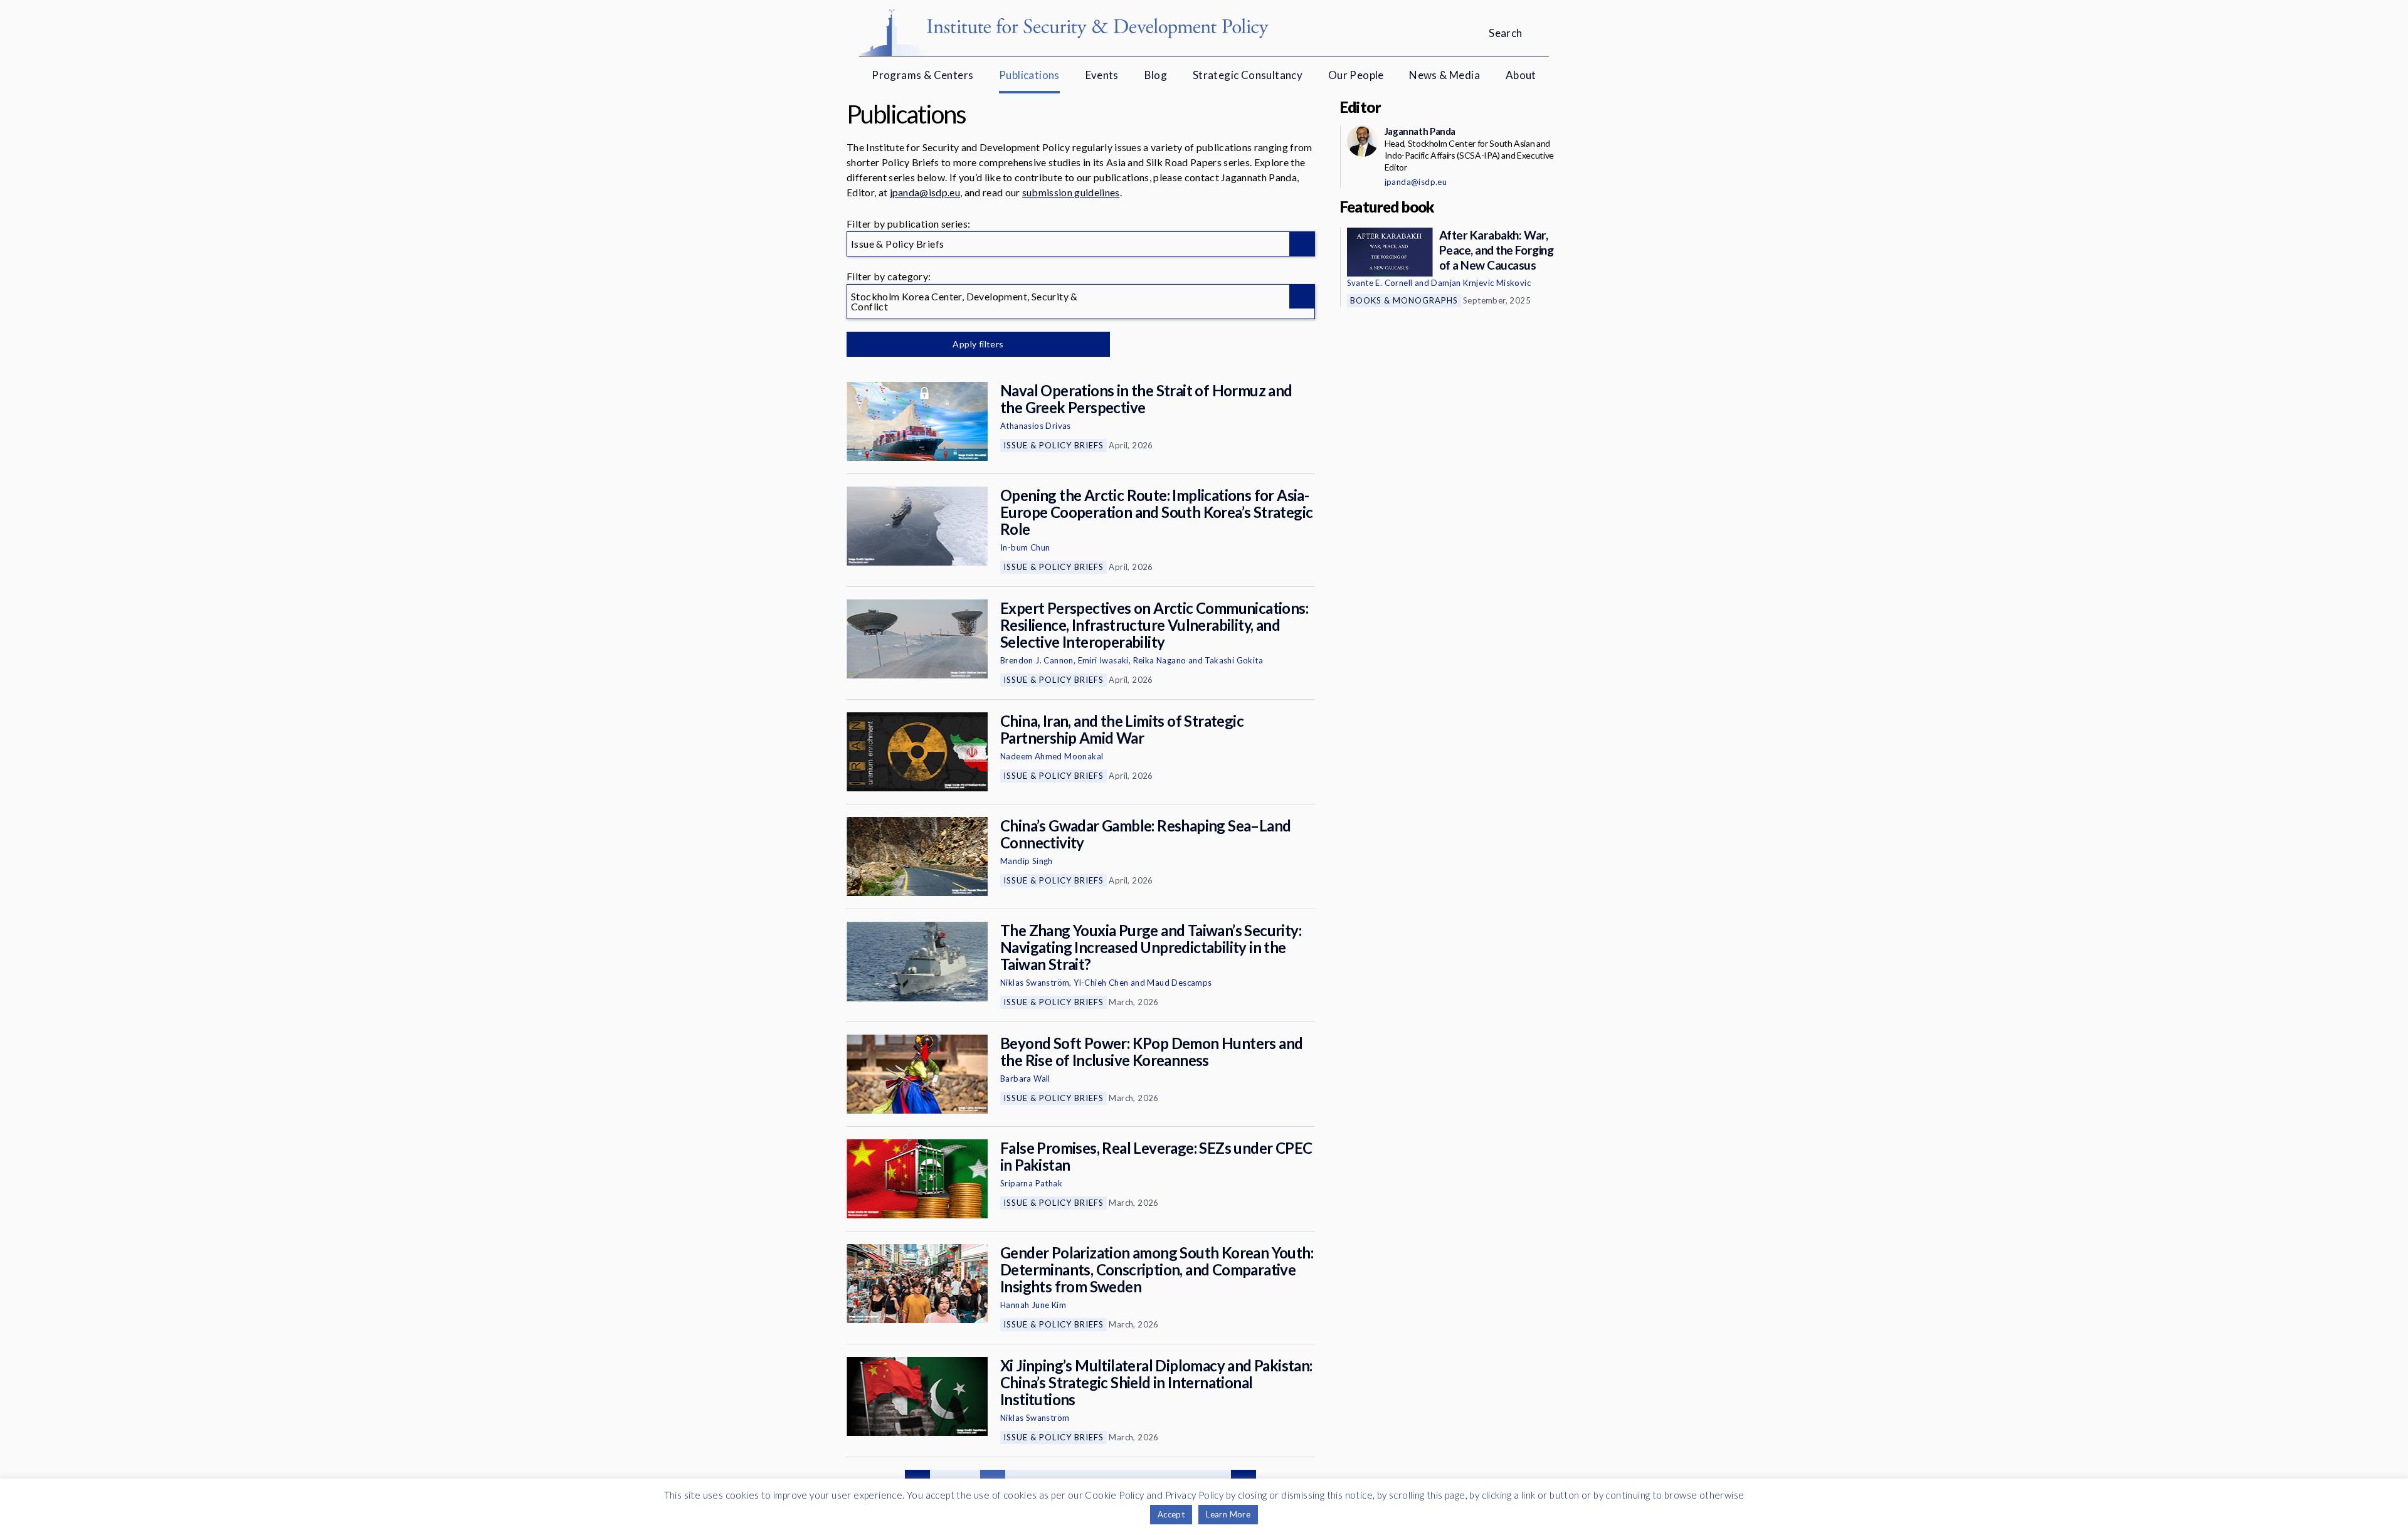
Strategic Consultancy (1248, 75)
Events (1102, 75)
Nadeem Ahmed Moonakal (1052, 756)
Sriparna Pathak (1031, 1183)
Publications (1029, 75)
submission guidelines (1071, 192)
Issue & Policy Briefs (1053, 445)
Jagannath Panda (1420, 131)
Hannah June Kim (1033, 1305)
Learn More (1228, 1514)
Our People (1356, 75)
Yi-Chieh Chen (1101, 983)
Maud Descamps (1179, 983)
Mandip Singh (1027, 861)
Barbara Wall (1025, 1079)
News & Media (1444, 75)
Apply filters (978, 344)
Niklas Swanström (1035, 983)
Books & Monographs (1404, 300)
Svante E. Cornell (1380, 283)
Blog (1156, 75)
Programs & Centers (922, 75)
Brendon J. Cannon (1037, 660)
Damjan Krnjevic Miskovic (1481, 283)
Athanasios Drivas (1036, 426)
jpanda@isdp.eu (925, 192)
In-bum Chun (1025, 547)
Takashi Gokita (1234, 660)
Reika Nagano (1160, 660)
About (1521, 75)
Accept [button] (1171, 1514)
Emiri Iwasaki (1103, 660)
